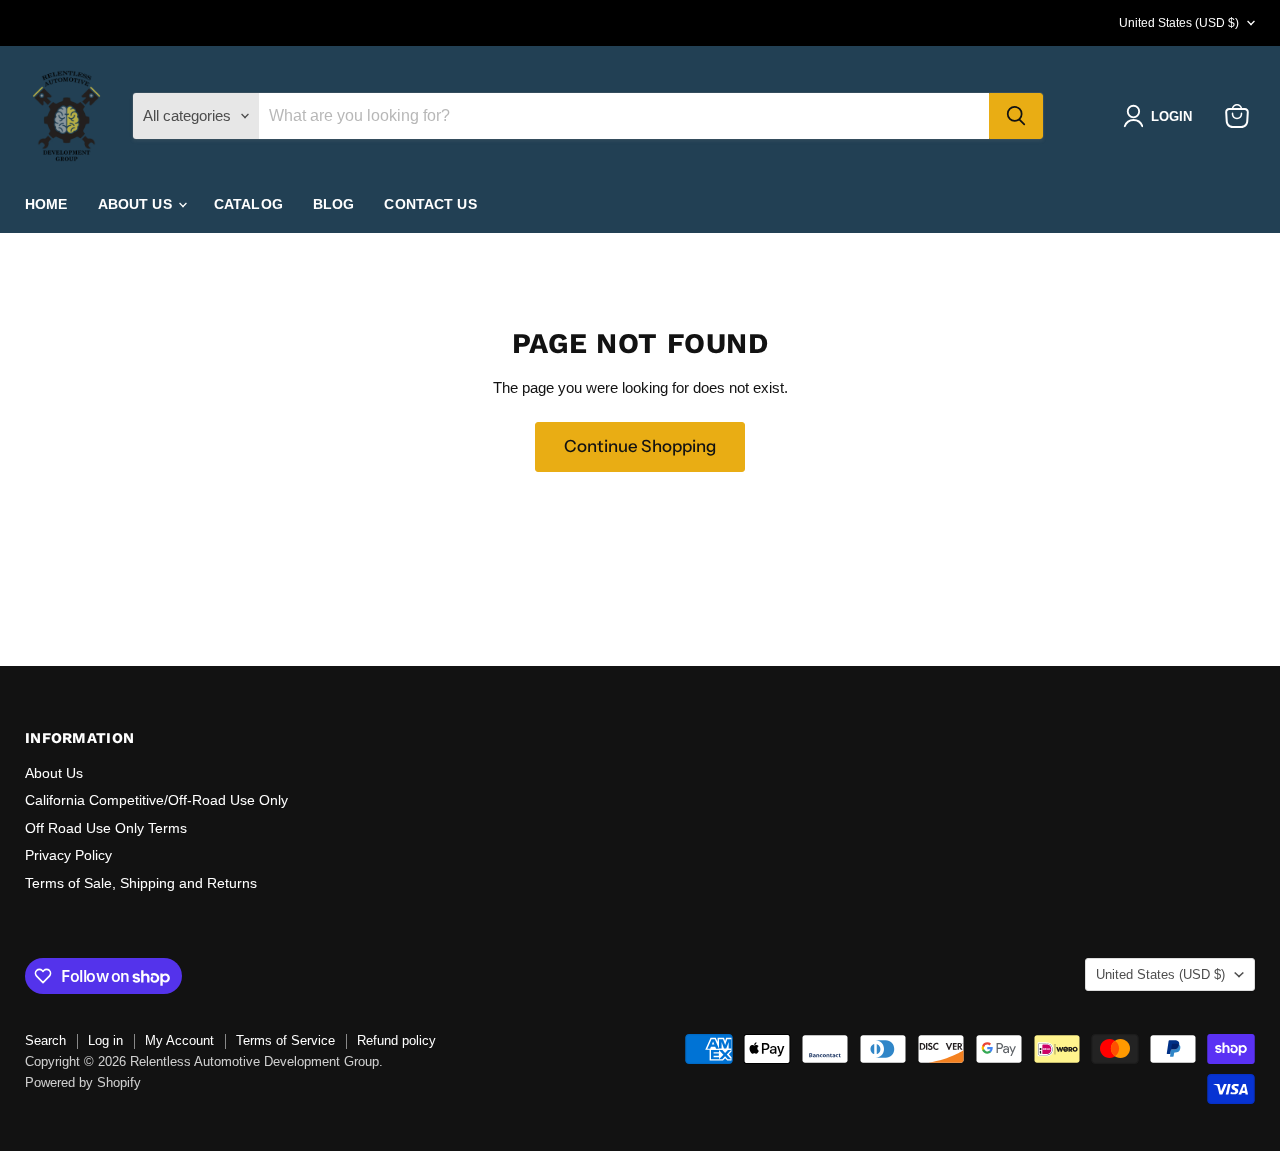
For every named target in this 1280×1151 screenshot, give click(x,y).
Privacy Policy (68, 855)
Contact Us (430, 204)
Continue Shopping (640, 446)
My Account (179, 1040)
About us (137, 204)
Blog (334, 204)
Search (45, 1040)
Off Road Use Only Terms (106, 828)
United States (1179, 23)
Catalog (248, 204)
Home (46, 204)
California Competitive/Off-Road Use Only (156, 800)
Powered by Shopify (83, 1082)
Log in (105, 1040)
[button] (1161, 116)
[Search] (1016, 116)
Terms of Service (285, 1040)
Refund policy (396, 1040)
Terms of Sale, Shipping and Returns (141, 883)
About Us (54, 773)
